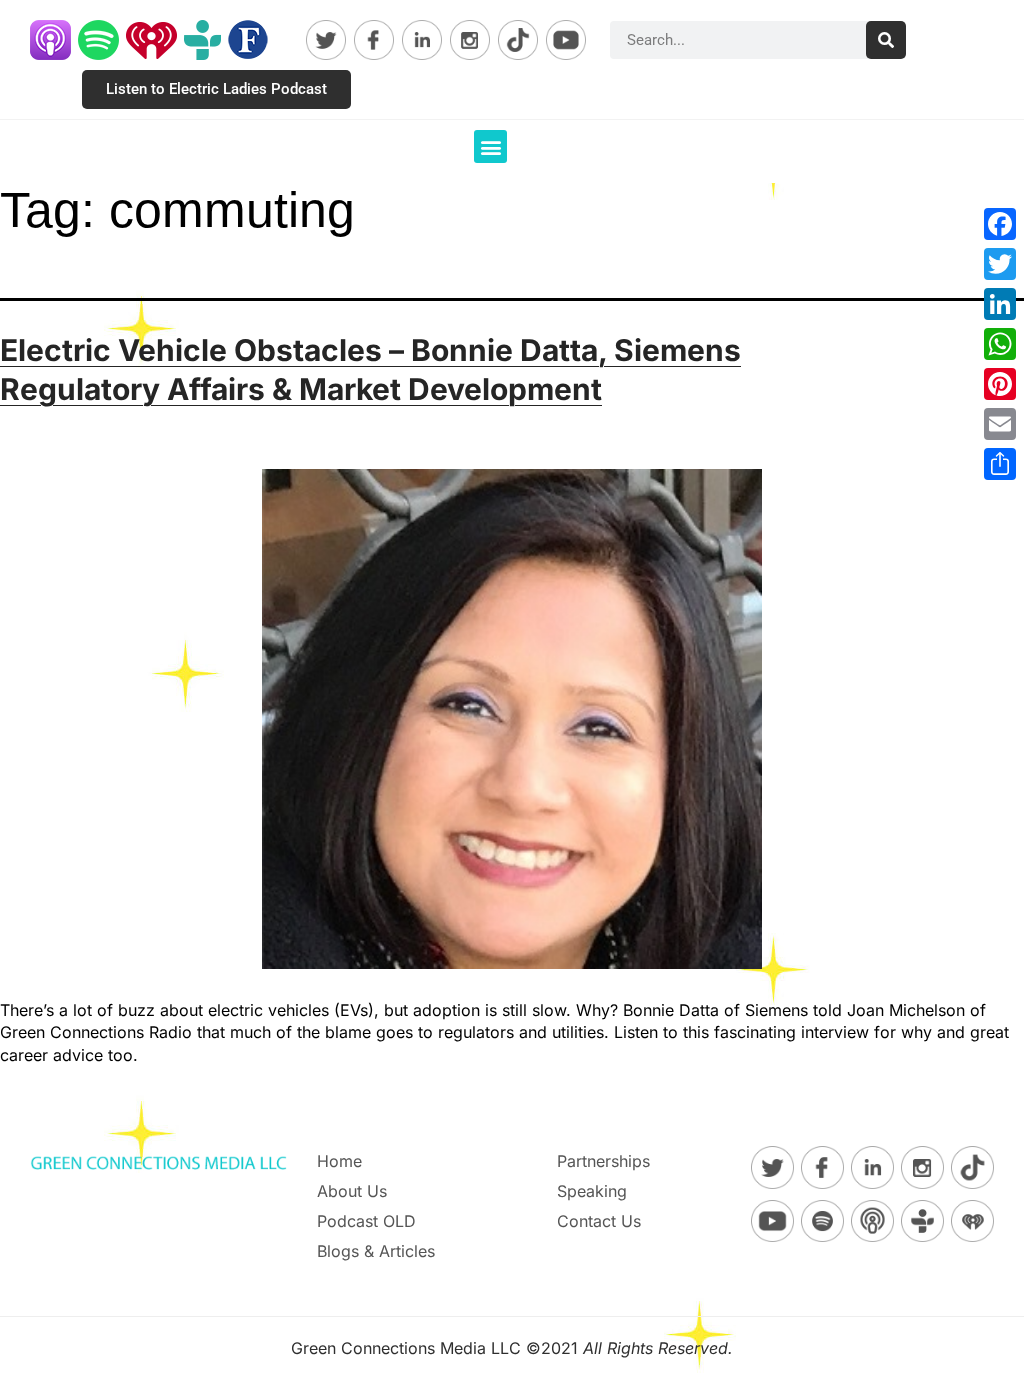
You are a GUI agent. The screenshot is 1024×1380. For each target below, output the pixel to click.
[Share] (1000, 464)
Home (339, 1161)
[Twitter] (1000, 264)
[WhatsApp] (1000, 344)
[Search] (886, 40)
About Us (352, 1191)
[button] (490, 146)
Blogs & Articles (376, 1251)
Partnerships (603, 1161)
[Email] (1000, 424)
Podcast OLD (366, 1221)
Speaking (592, 1191)
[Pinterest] (1000, 384)
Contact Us (599, 1221)
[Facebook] (1000, 224)
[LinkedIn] (1000, 304)
